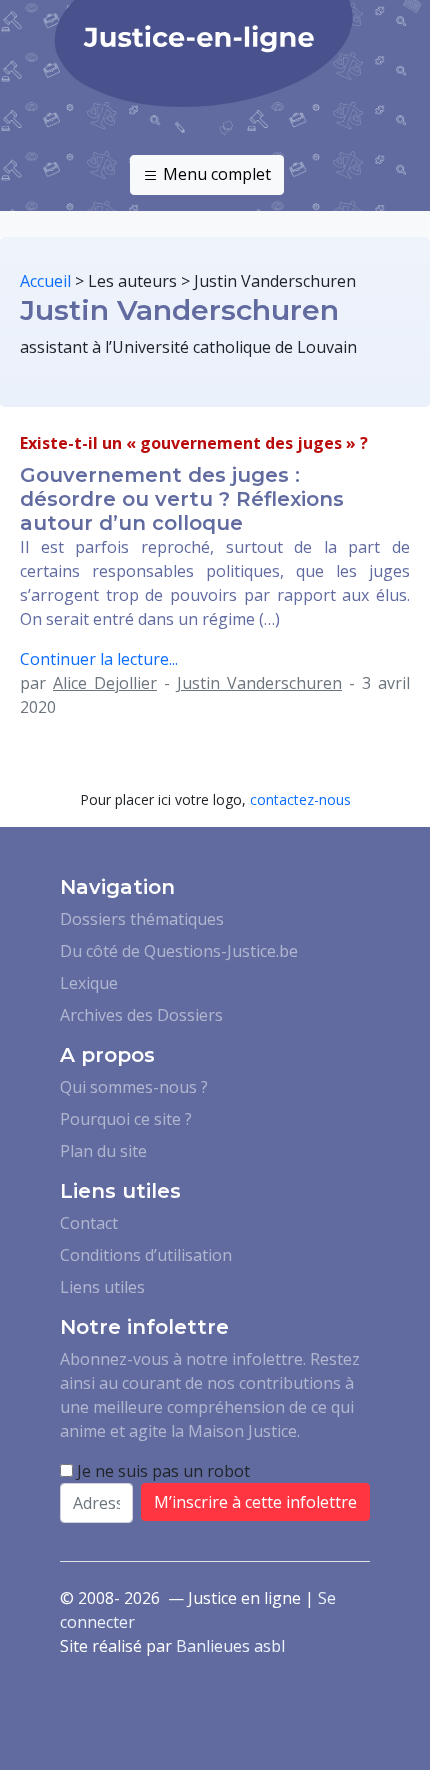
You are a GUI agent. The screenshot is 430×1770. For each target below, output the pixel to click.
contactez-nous (300, 799)
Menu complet (215, 174)
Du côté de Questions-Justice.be (179, 951)
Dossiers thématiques (142, 919)
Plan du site (103, 1151)
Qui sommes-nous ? (134, 1087)
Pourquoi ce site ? (126, 1119)
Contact (89, 1223)
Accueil (45, 281)
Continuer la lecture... (99, 659)
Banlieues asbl (230, 1646)
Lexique (89, 983)
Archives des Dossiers (141, 1015)
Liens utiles (102, 1287)
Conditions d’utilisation (146, 1255)
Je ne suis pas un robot (161, 1471)
